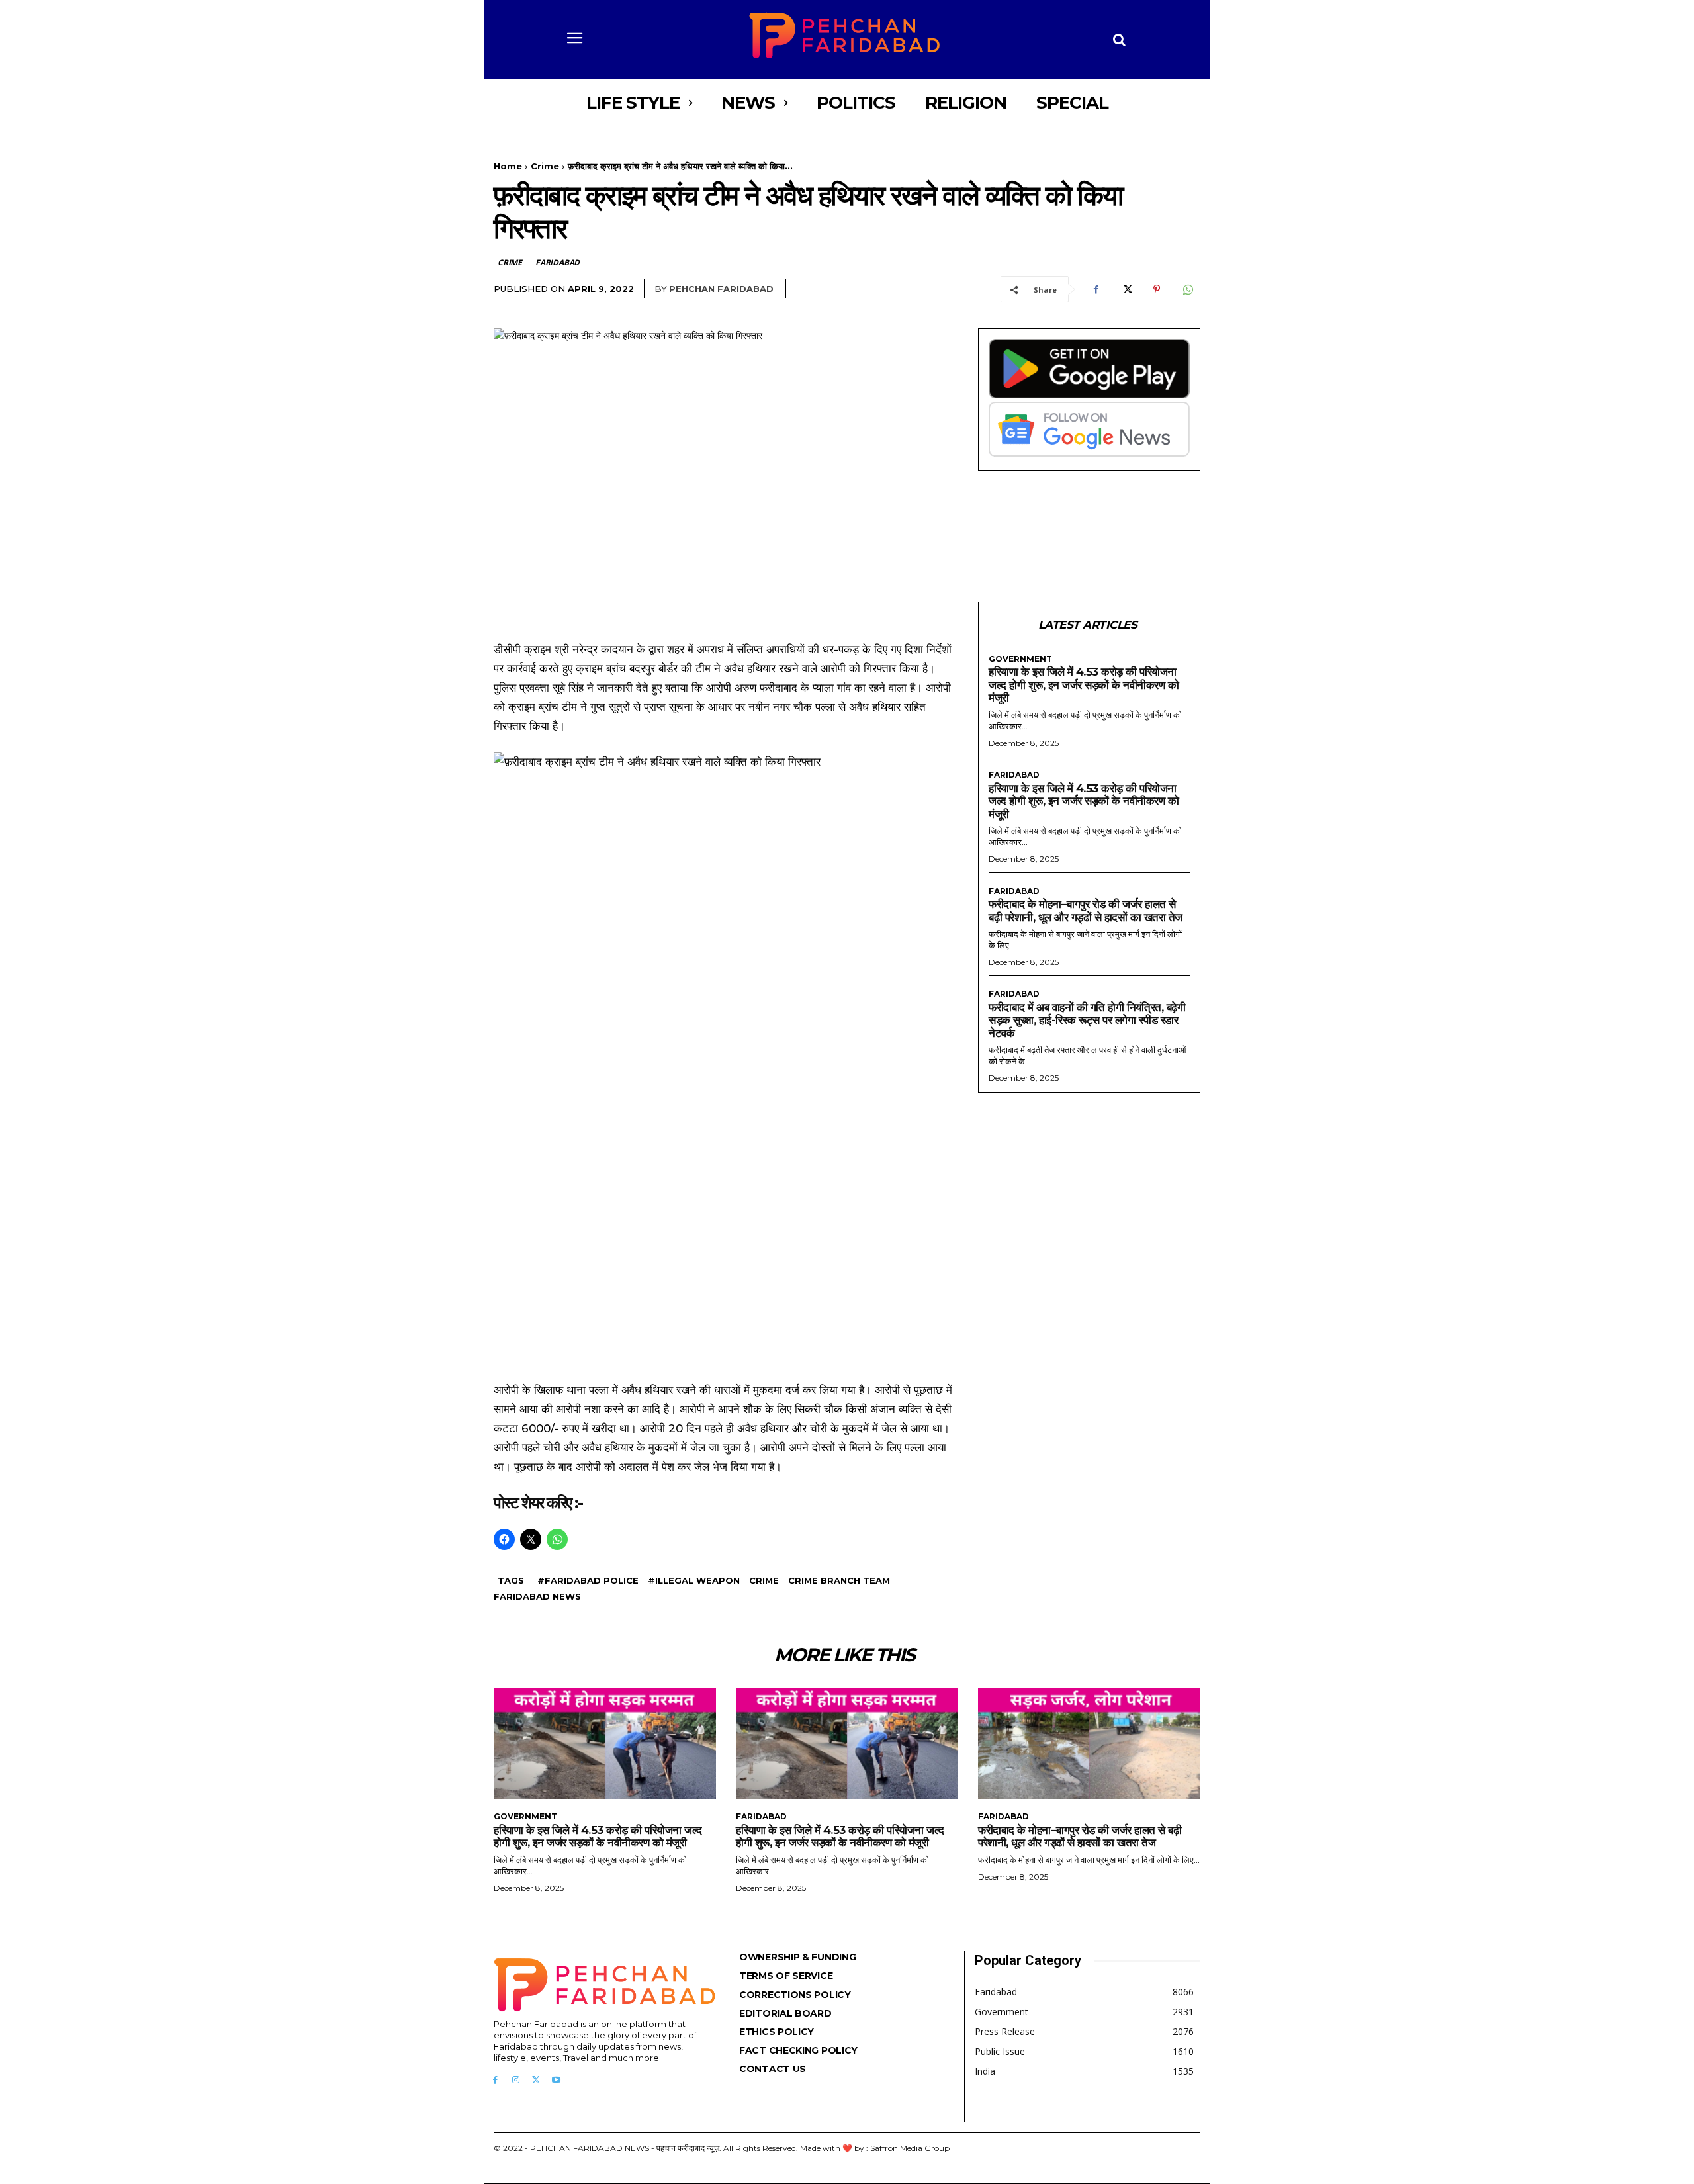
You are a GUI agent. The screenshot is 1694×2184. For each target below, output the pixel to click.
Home (508, 166)
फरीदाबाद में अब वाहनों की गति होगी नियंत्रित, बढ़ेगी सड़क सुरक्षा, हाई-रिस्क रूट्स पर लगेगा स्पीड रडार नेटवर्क (1087, 1020)
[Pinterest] (1157, 289)
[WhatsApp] (1187, 289)
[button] (1120, 40)
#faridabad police (588, 1580)
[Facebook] (1096, 289)
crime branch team (839, 1580)
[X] (1126, 289)
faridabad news (537, 1596)
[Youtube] (556, 2080)
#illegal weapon (694, 1580)
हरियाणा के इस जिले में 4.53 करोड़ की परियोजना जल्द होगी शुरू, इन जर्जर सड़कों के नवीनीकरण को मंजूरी (1084, 685)
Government (1020, 659)
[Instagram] (516, 2080)
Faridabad (557, 262)
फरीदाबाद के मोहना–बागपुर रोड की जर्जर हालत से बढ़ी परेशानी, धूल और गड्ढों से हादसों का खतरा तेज (1086, 911)
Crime (545, 166)
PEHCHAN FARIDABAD (721, 289)
